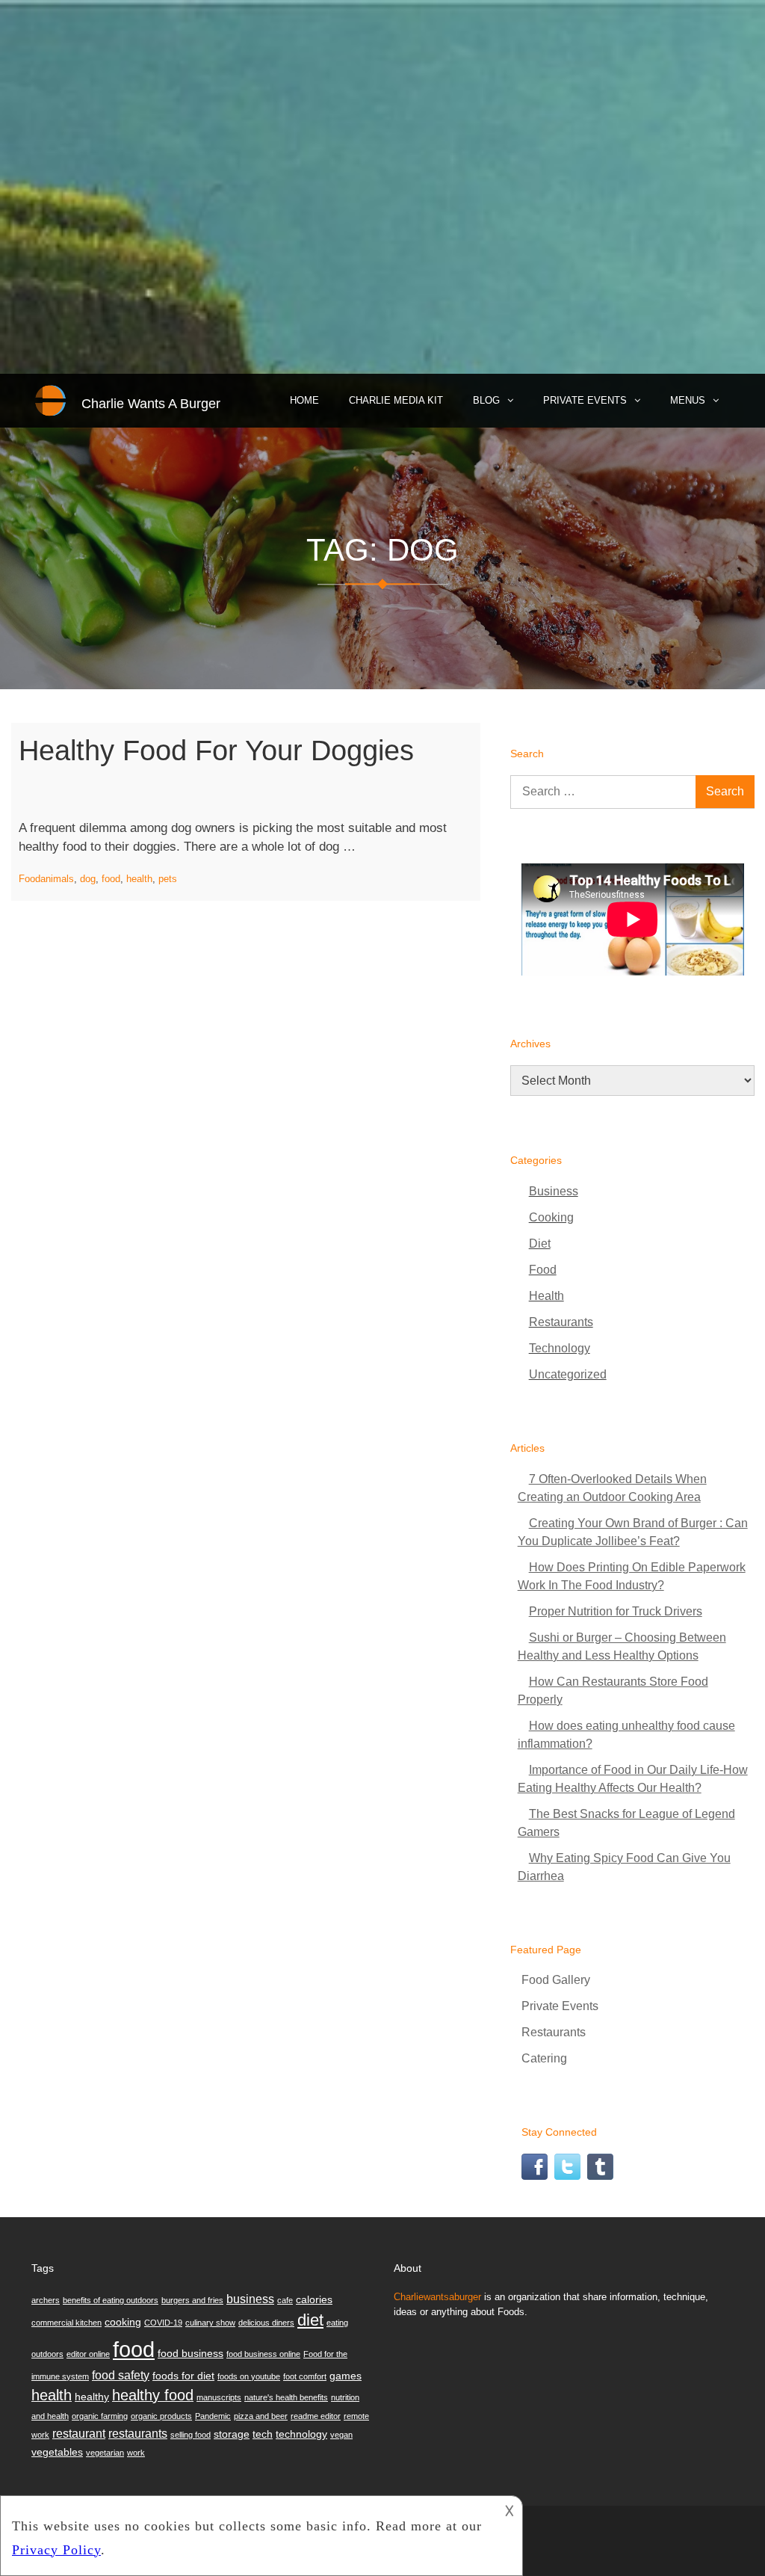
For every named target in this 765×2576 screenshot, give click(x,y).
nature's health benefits (286, 2397)
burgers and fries (192, 2300)
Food (30, 879)
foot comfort (305, 2376)
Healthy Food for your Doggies (216, 751)
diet (310, 2320)
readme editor (316, 2416)
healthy (92, 2397)
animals (57, 879)
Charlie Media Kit (396, 400)
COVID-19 (163, 2323)
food (111, 879)
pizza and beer (261, 2416)
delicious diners (266, 2323)
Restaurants (561, 1322)
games (346, 2376)
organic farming (100, 2416)
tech (263, 2434)
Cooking (551, 1217)
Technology (560, 1348)
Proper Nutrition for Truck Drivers (616, 1611)
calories (314, 2299)
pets (168, 879)
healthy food (153, 2395)
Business (554, 1191)
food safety (121, 2375)
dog (88, 879)
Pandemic (213, 2416)
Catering (544, 2058)
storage (232, 2434)
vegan (341, 2435)
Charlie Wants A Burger (151, 404)
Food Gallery (556, 1980)
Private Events (585, 400)
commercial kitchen (66, 2323)
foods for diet (183, 2376)
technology (301, 2434)
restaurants (138, 2433)
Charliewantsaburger (437, 2297)
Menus (688, 400)
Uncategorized (568, 1374)
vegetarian (105, 2453)
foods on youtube (249, 2376)
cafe (285, 2300)
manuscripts (219, 2397)
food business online (263, 2354)
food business (191, 2353)
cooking (123, 2322)
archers (46, 2300)
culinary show (210, 2323)
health (139, 879)
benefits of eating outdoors (111, 2300)
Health (546, 1296)
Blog (486, 400)
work (136, 2453)
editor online (88, 2354)
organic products (161, 2416)
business (250, 2299)
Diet (540, 1244)
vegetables (57, 2452)
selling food (191, 2435)
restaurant (79, 2433)
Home (304, 400)
